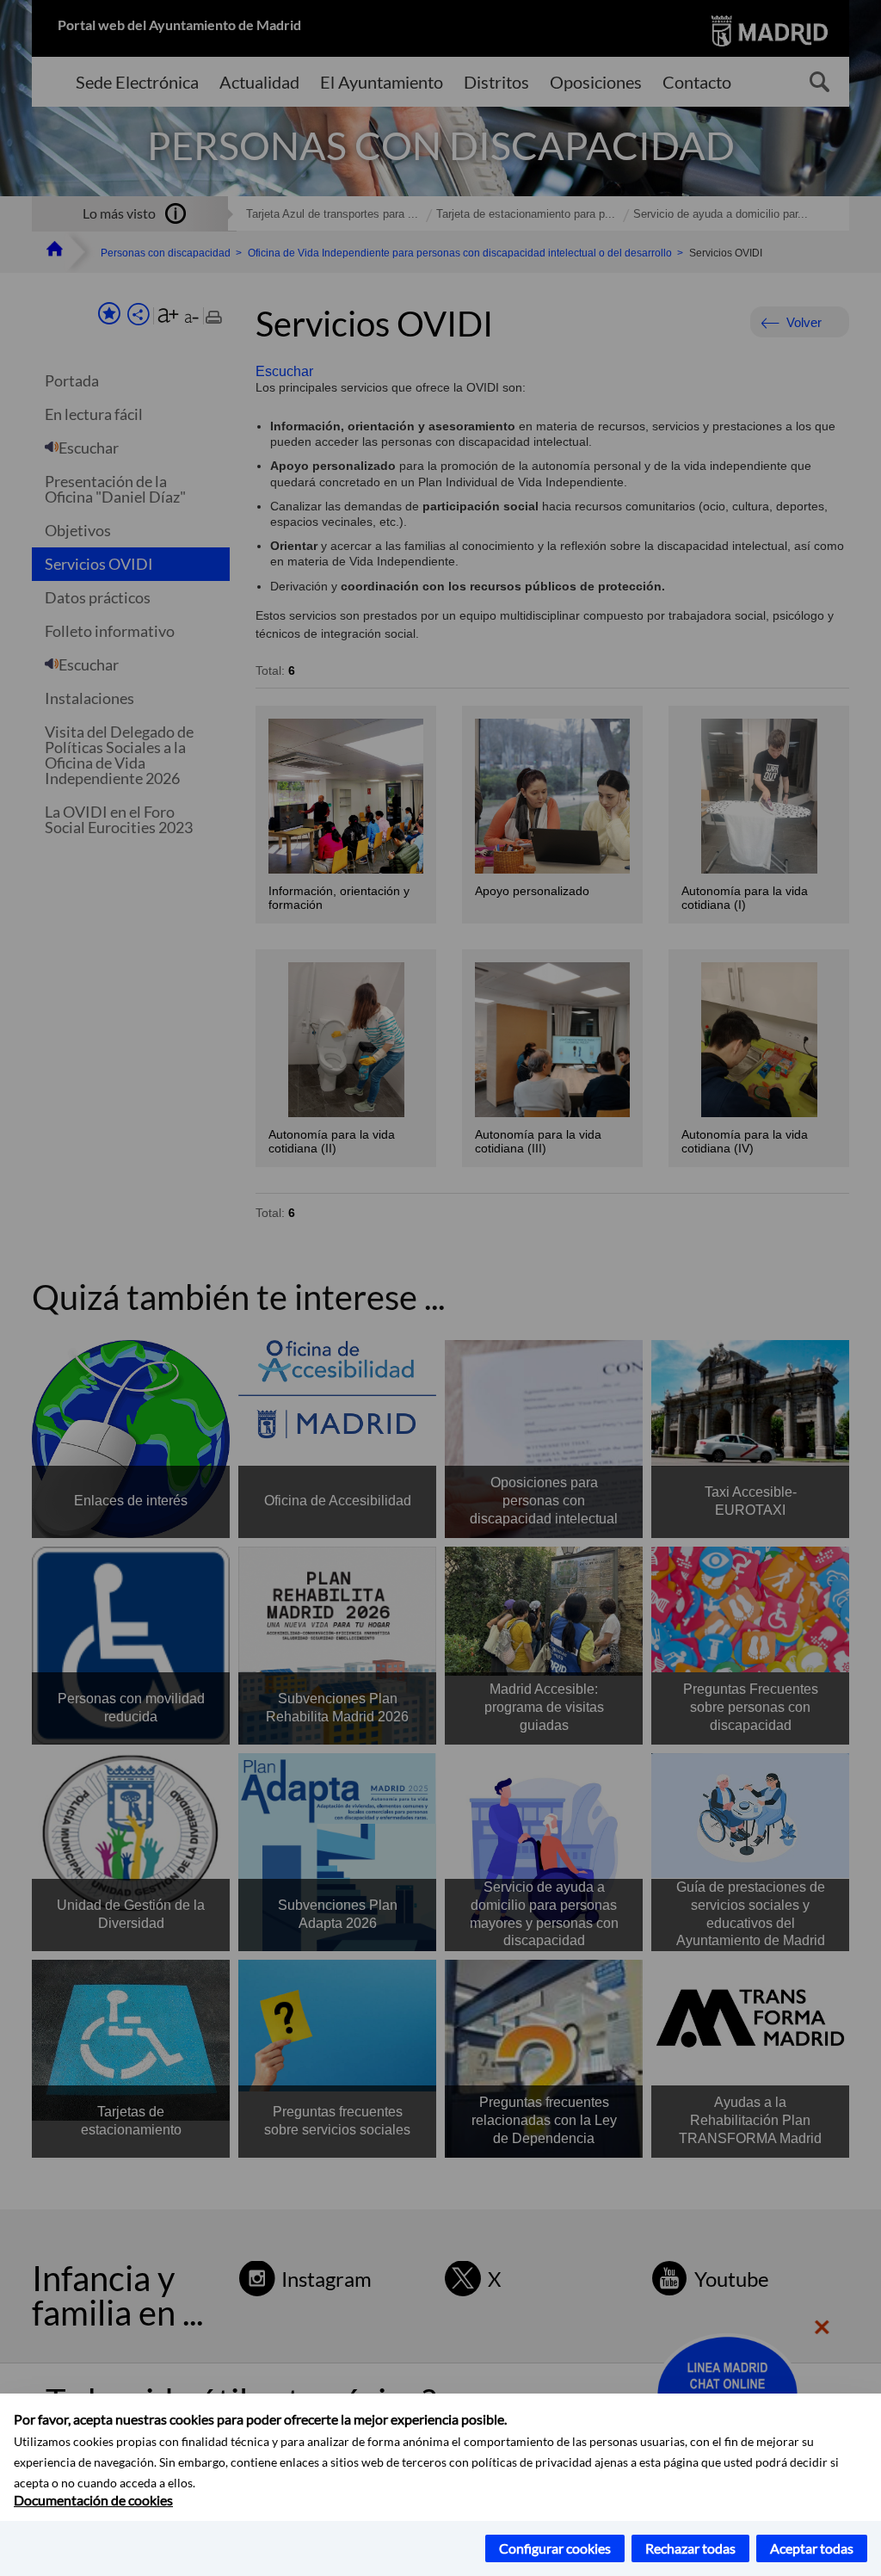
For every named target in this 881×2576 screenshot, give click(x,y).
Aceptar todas (812, 2548)
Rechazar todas (690, 2548)
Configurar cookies (555, 2548)
